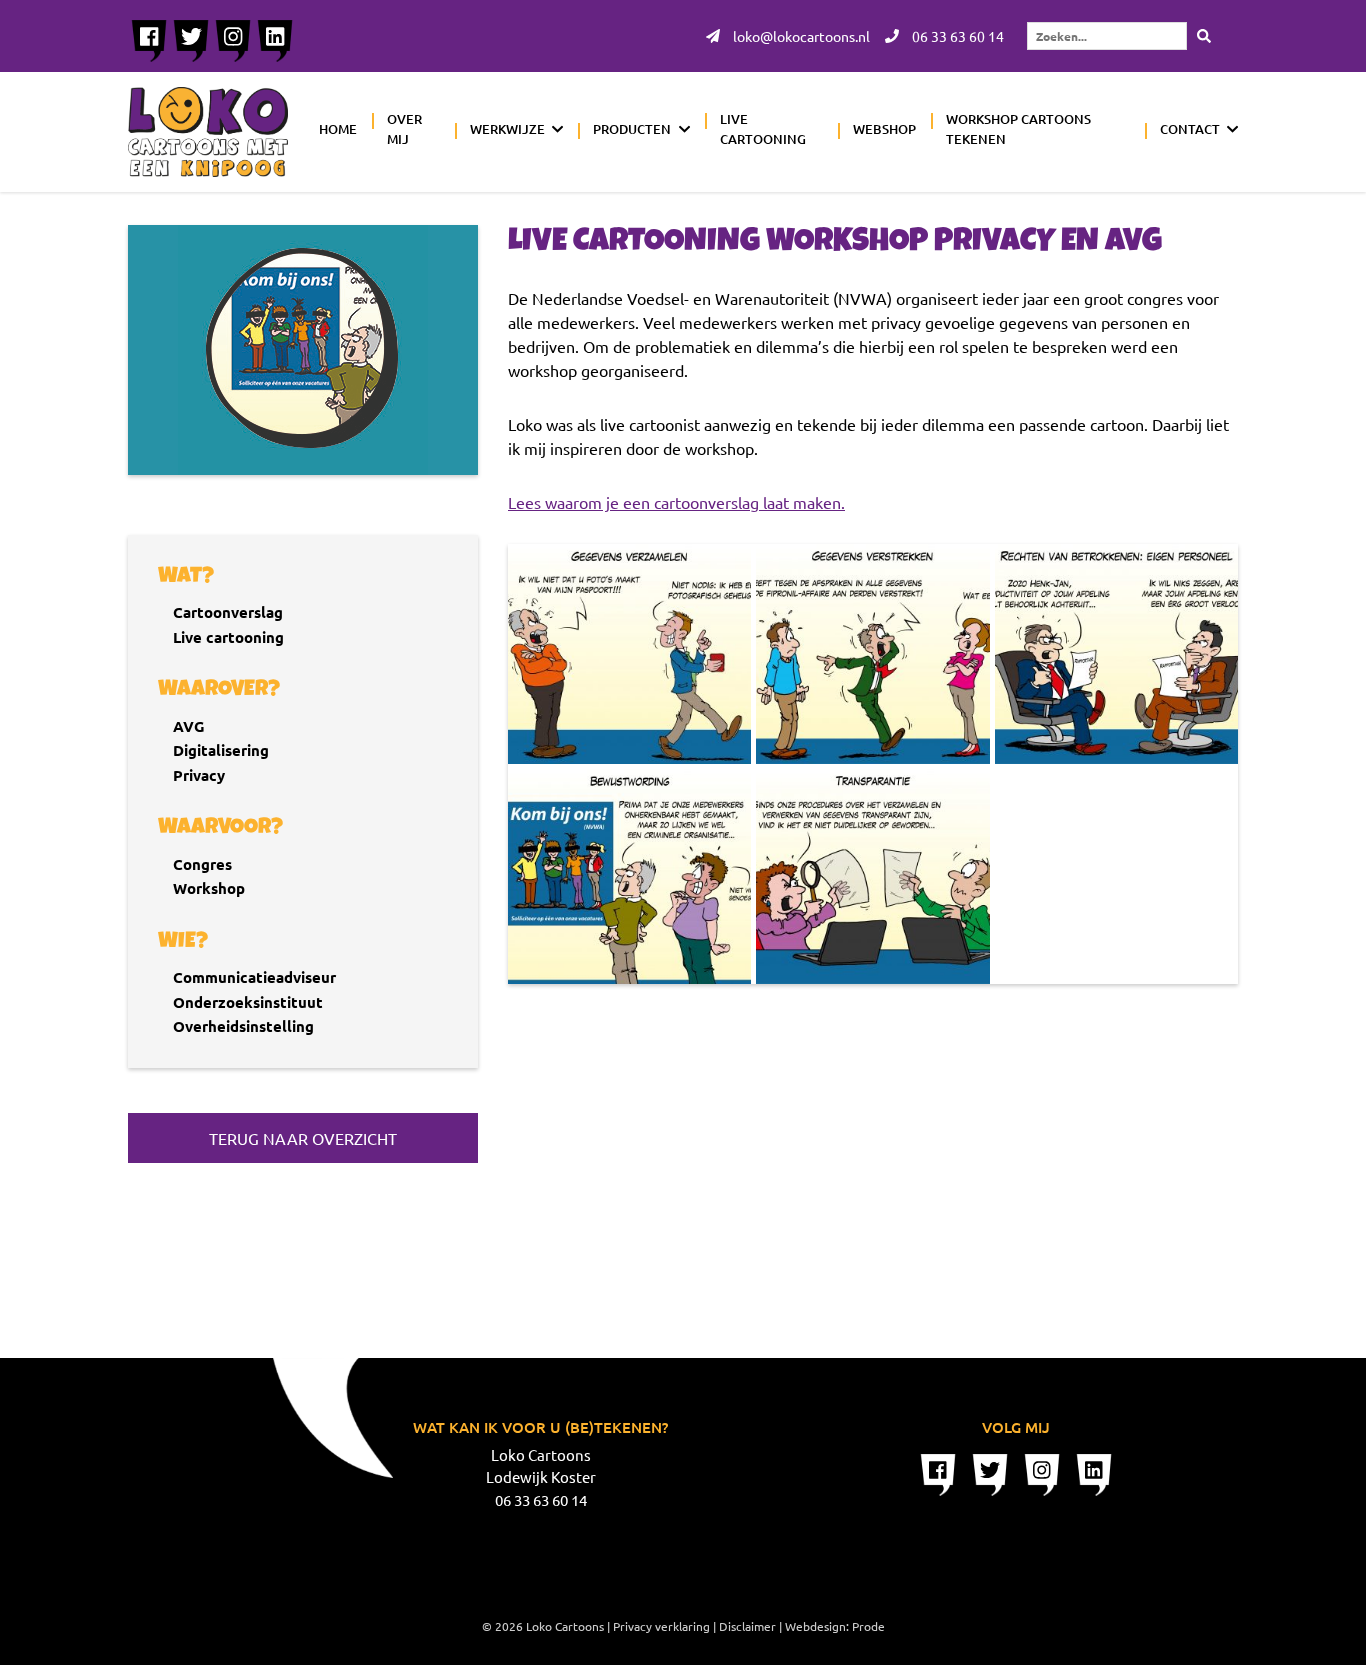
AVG (189, 726)
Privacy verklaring (661, 1626)
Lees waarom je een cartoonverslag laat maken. (676, 502)
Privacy (199, 775)
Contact (1190, 129)
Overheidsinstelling (243, 1026)
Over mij (404, 129)
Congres (202, 864)
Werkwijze (507, 129)
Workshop (209, 888)
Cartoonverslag (228, 612)
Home (338, 129)
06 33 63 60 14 (956, 36)
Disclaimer (747, 1626)
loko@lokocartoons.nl (800, 36)
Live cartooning (763, 129)
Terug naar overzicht (303, 1138)
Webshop (884, 129)
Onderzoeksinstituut (248, 1002)
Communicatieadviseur (254, 977)
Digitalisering (221, 750)
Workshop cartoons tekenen (1018, 129)
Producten (632, 129)
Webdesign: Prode (835, 1626)
